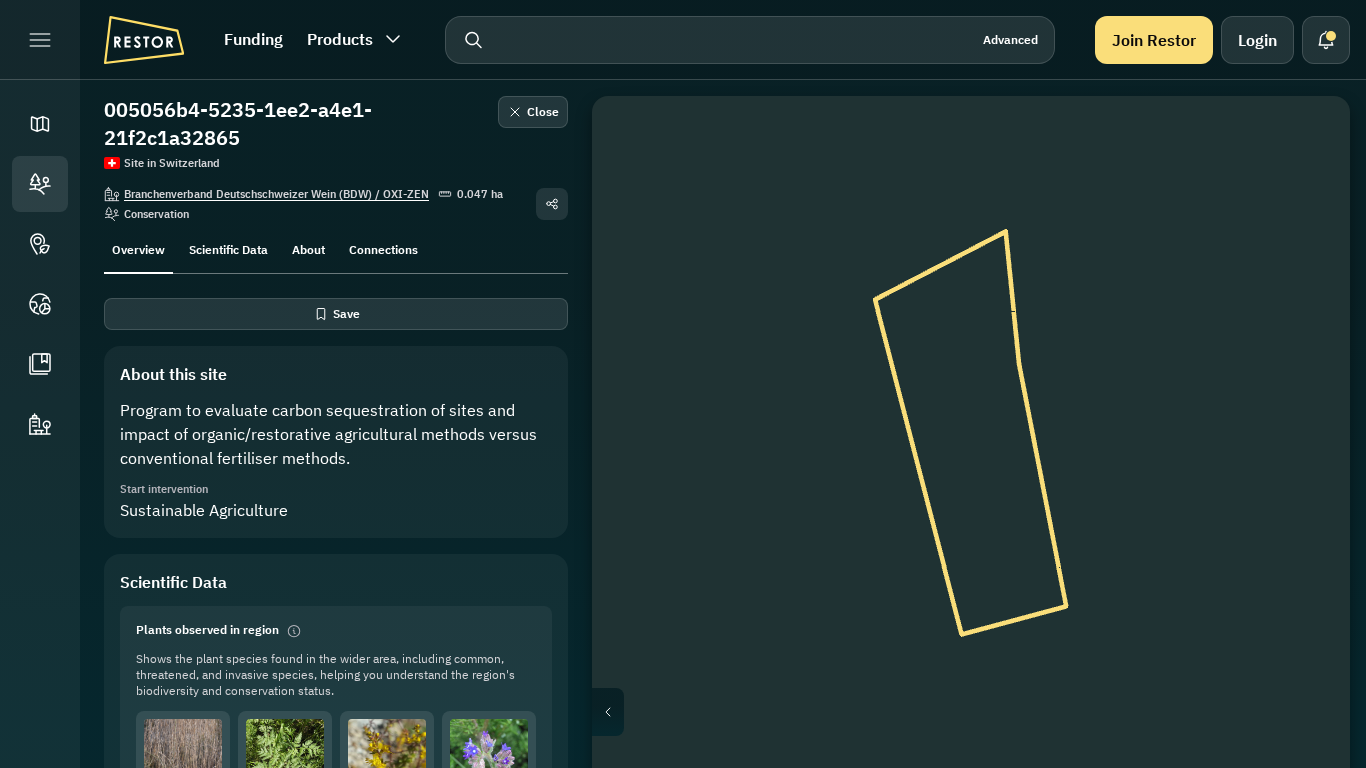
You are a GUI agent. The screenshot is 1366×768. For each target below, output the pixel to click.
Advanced (1010, 39)
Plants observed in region (207, 629)
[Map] (40, 124)
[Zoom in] (1306, 380)
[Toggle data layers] (1306, 188)
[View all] (1306, 284)
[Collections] (40, 364)
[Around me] (1306, 332)
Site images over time (987, 712)
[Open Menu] (40, 40)
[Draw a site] (1306, 140)
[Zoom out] (1306, 420)
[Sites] (40, 184)
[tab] (138, 248)
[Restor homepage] (144, 40)
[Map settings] (1306, 236)
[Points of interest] (40, 244)
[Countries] (40, 304)
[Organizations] (40, 424)
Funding (253, 39)
